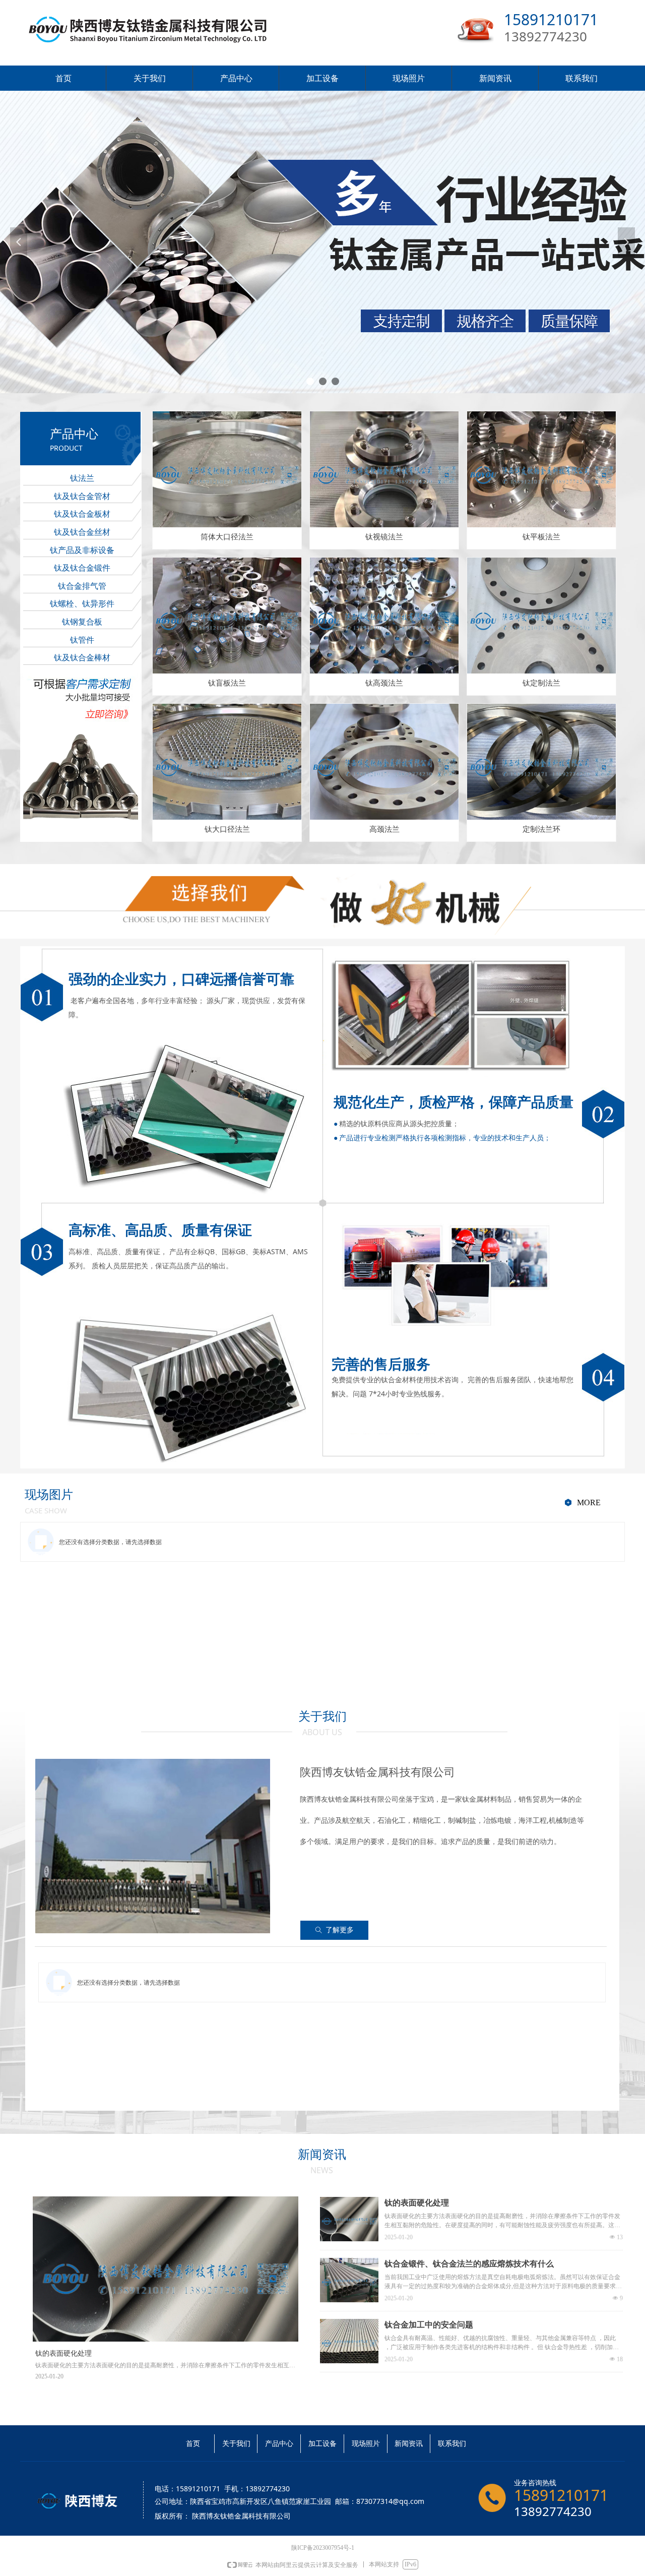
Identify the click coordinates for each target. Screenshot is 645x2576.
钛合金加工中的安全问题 (429, 2325)
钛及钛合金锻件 (82, 568)
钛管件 (82, 640)
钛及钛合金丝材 (82, 532)
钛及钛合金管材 (82, 496)
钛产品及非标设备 (82, 550)
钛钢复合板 (82, 622)
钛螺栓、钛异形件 (82, 604)
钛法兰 (82, 478)
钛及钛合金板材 (82, 514)
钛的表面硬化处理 (417, 2203)
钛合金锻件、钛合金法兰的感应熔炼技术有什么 (469, 2264)
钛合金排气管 (82, 586)
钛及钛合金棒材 (82, 658)
